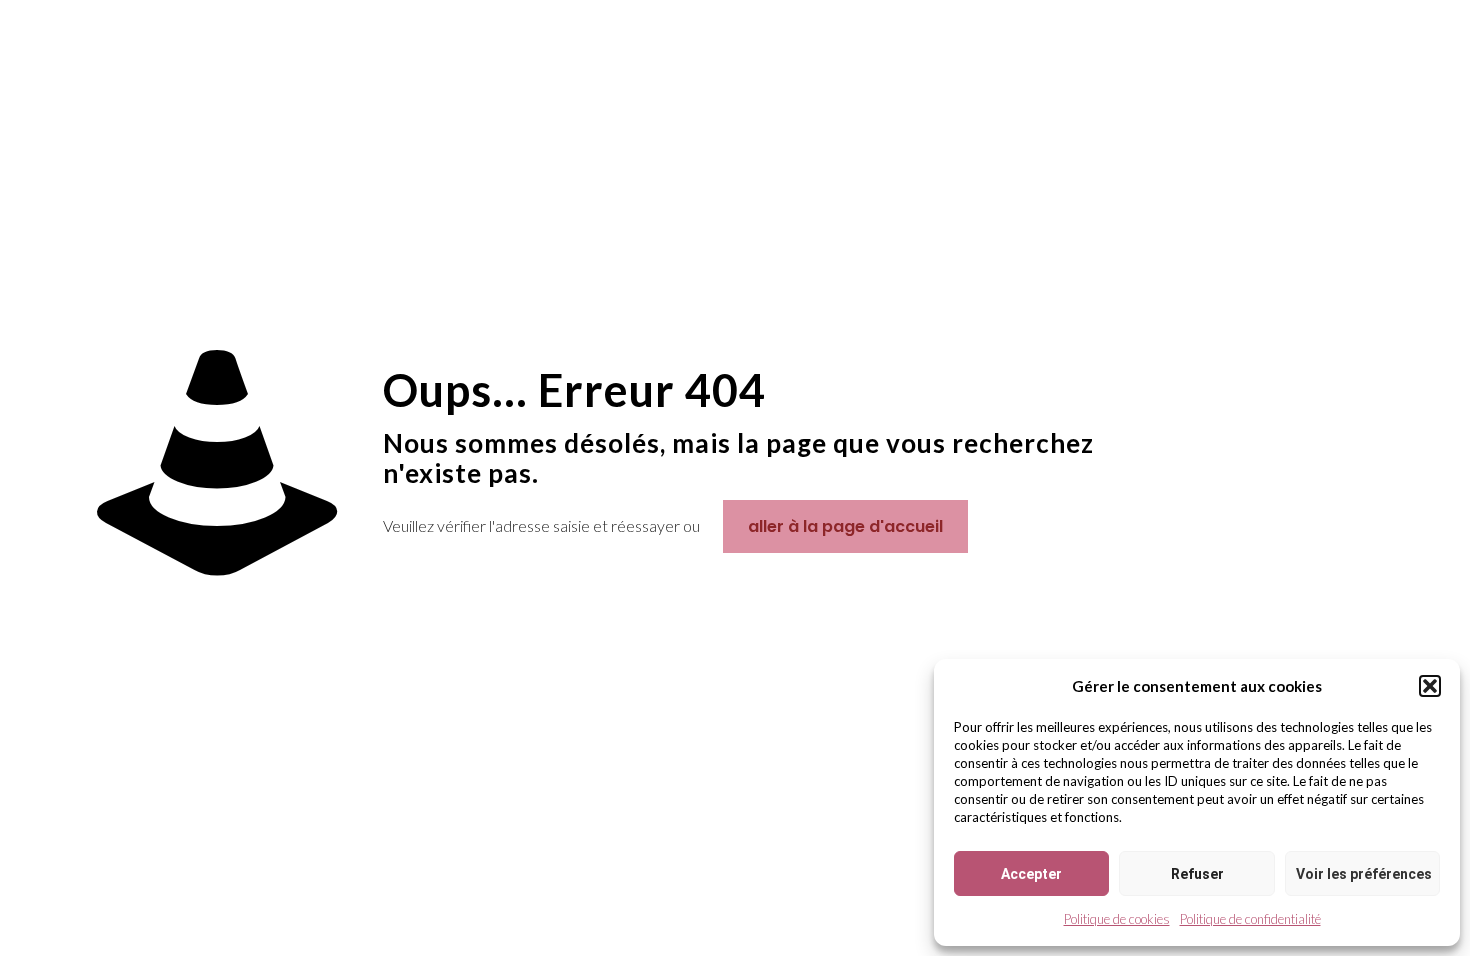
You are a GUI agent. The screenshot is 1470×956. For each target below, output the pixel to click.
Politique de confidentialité (1250, 919)
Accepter (1031, 874)
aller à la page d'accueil (845, 526)
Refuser (1197, 874)
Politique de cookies (1117, 919)
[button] (1430, 686)
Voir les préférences (1364, 874)
